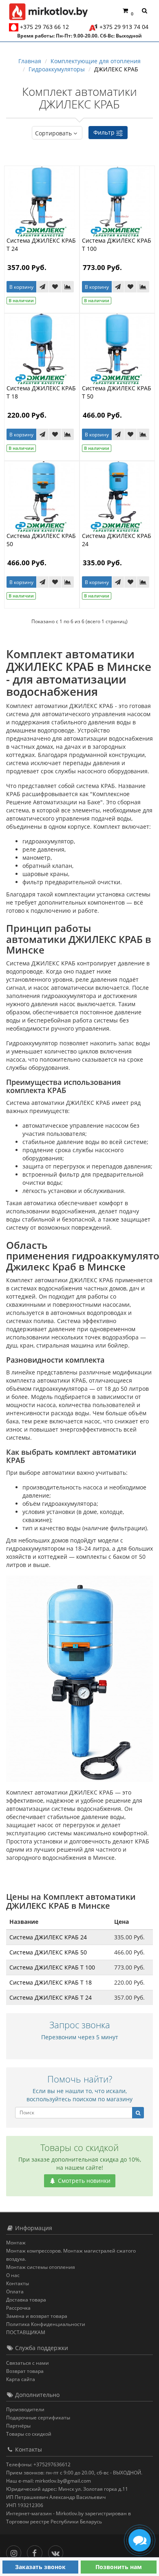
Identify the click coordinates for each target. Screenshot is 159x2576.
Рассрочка (18, 2308)
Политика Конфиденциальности (46, 2324)
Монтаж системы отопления (41, 2267)
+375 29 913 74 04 (124, 27)
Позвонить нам (119, 2567)
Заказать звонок (40, 2567)
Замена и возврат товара (37, 2316)
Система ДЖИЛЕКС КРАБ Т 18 (51, 1982)
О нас (13, 2275)
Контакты (18, 2283)
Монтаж (16, 2243)
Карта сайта (21, 2379)
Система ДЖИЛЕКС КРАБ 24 (48, 1937)
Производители (25, 2409)
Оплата (15, 2292)
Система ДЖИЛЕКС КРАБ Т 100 (52, 1967)
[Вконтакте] (58, 2551)
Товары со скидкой (29, 2434)
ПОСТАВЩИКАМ (26, 2332)
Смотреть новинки (83, 2181)
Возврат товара (25, 2371)
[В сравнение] (68, 287)
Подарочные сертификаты (38, 2418)
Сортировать (53, 133)
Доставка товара (26, 2300)
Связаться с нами (28, 2363)
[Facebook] (36, 2551)
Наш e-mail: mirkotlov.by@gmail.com (49, 2481)
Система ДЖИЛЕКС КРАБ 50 (48, 1952)
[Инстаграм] (16, 2551)
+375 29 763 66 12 (44, 27)
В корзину (21, 287)
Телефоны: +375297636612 (38, 2464)
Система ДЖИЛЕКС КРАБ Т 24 (51, 1997)
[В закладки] (55, 287)
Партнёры (18, 2426)
